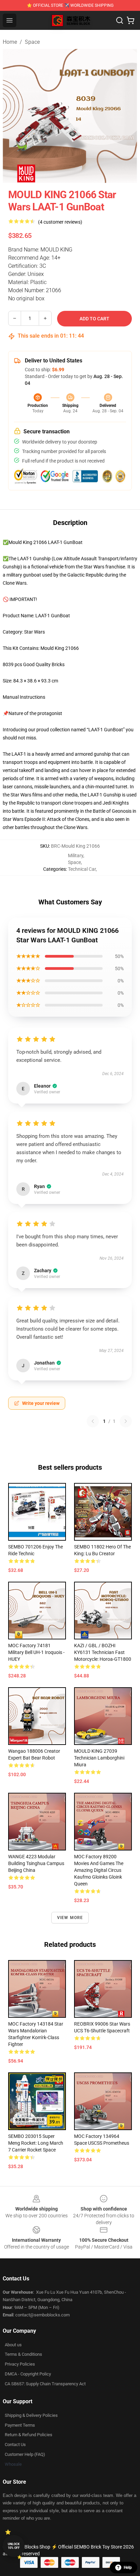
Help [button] (128, 2568)
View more (70, 1918)
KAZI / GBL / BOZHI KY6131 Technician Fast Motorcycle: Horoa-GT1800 (103, 1652)
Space (32, 42)
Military (76, 855)
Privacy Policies (20, 2364)
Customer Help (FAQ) (25, 2454)
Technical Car (82, 869)
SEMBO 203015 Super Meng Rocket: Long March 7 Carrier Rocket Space (36, 2143)
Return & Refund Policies (29, 2435)
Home (10, 42)
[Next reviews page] (126, 1421)
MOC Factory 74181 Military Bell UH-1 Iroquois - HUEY (36, 1652)
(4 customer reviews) (60, 222)
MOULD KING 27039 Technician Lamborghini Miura (99, 1758)
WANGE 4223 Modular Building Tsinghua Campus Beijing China (36, 1863)
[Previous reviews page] (93, 1421)
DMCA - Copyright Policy (28, 2374)
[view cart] (130, 20)
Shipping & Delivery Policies (31, 2415)
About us (13, 2345)
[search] (120, 20)
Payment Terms (20, 2425)
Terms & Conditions (23, 2354)
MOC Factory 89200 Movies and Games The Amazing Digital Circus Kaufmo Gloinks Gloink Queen (99, 1870)
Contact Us (15, 2445)
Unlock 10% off (14, 2546)
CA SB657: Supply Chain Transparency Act (45, 2384)
